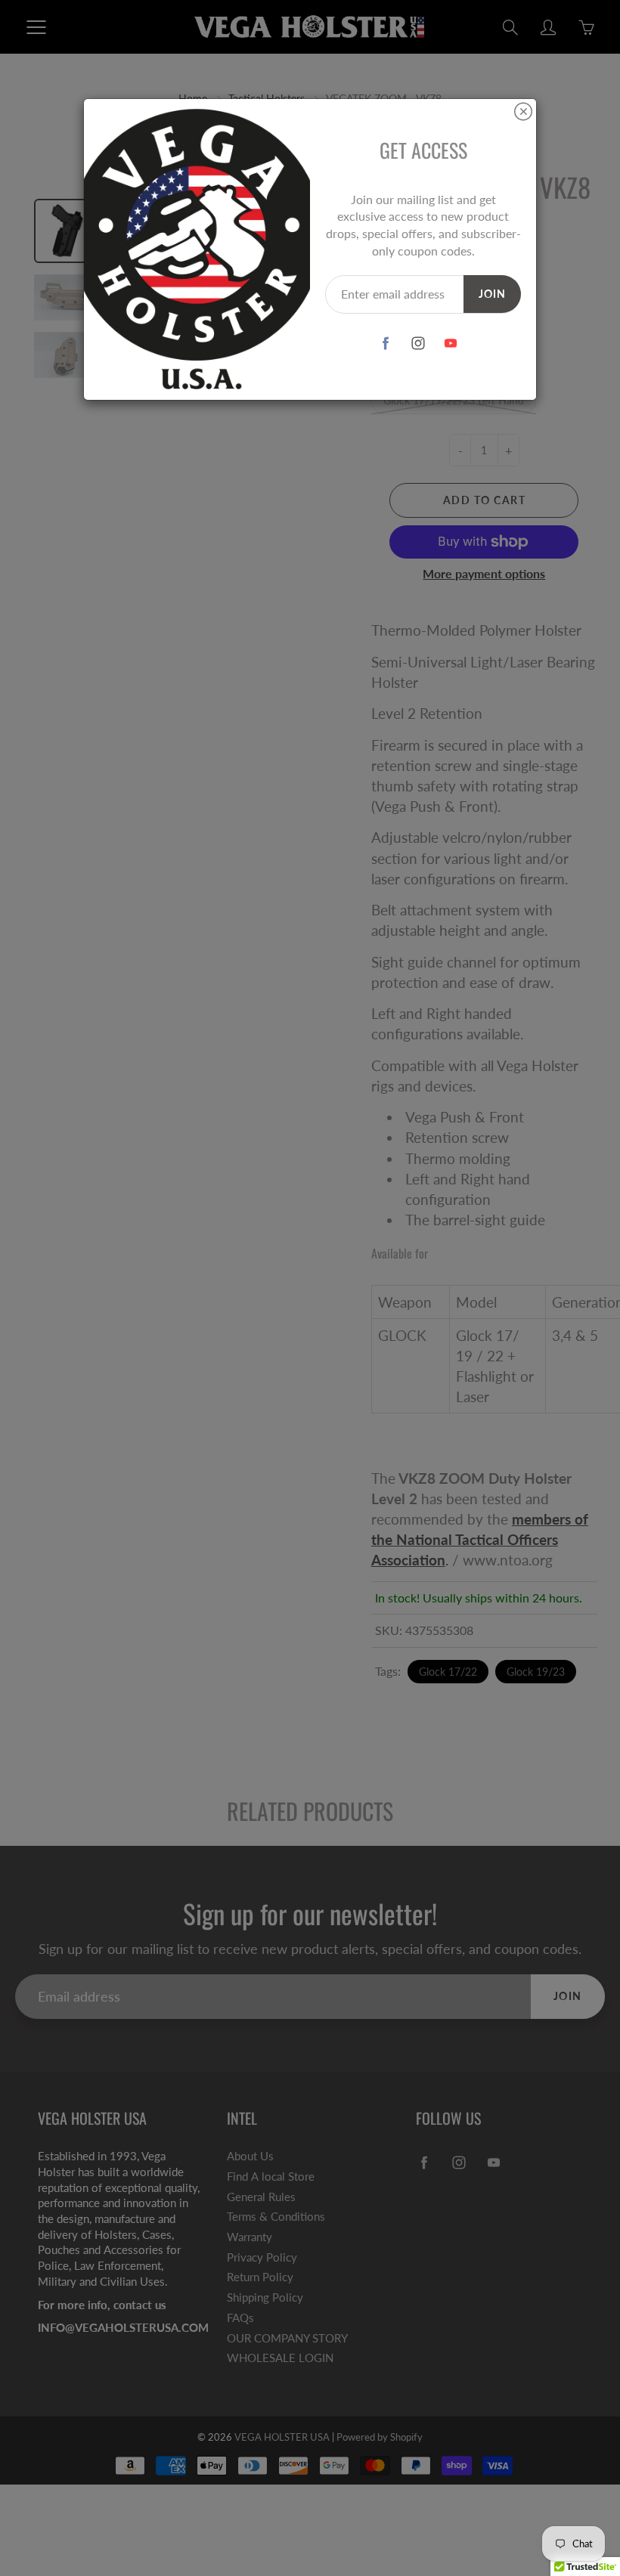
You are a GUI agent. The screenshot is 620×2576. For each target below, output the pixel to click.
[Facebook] (385, 344)
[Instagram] (418, 344)
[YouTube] (450, 344)
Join (492, 294)
